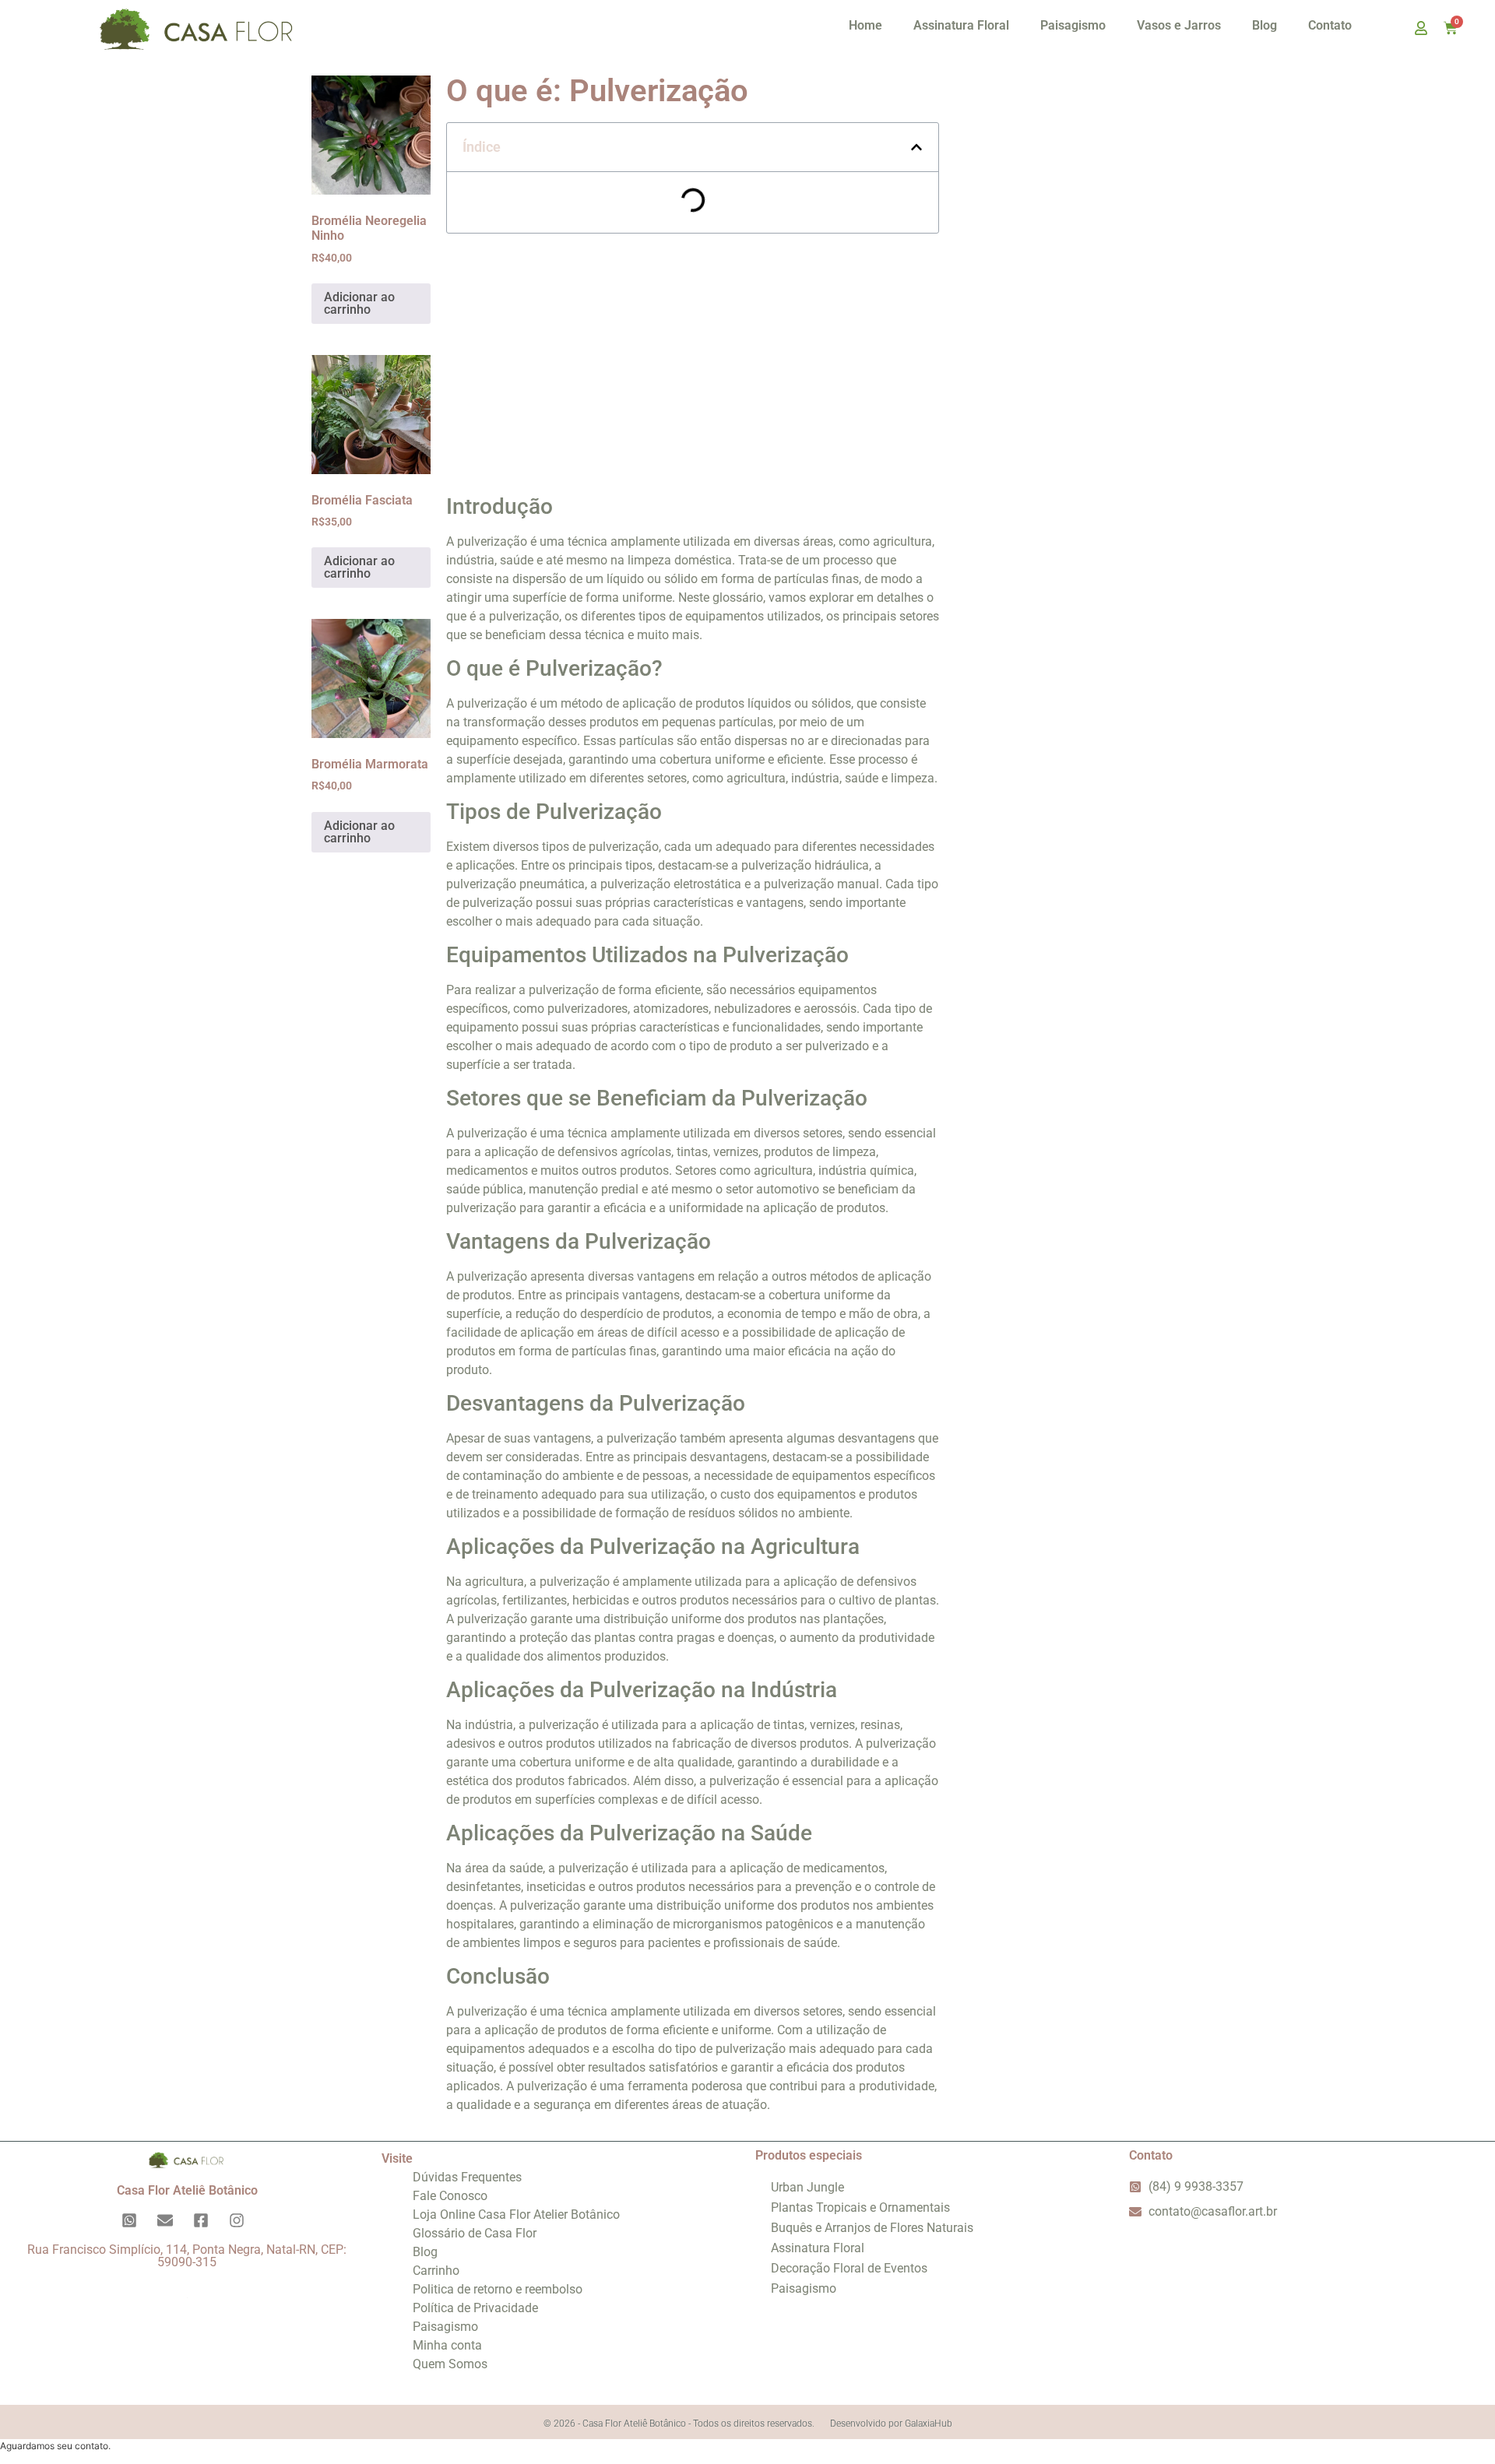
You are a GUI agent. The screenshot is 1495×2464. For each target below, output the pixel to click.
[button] (916, 147)
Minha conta (447, 2345)
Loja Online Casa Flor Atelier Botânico (516, 2214)
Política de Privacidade (475, 2308)
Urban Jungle (807, 2187)
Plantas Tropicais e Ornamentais (860, 2207)
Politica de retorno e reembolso (498, 2289)
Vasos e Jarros (1179, 25)
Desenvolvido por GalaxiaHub (891, 2424)
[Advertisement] (693, 358)
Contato (1330, 25)
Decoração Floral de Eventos (849, 2268)
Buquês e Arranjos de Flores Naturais (872, 2228)
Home (865, 25)
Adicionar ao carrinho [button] (359, 303)
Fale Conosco (450, 2196)
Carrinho (436, 2271)
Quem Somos (450, 2364)
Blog (1265, 25)
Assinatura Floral (961, 25)
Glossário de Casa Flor (475, 2233)
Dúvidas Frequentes (467, 2177)
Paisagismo (1073, 25)
